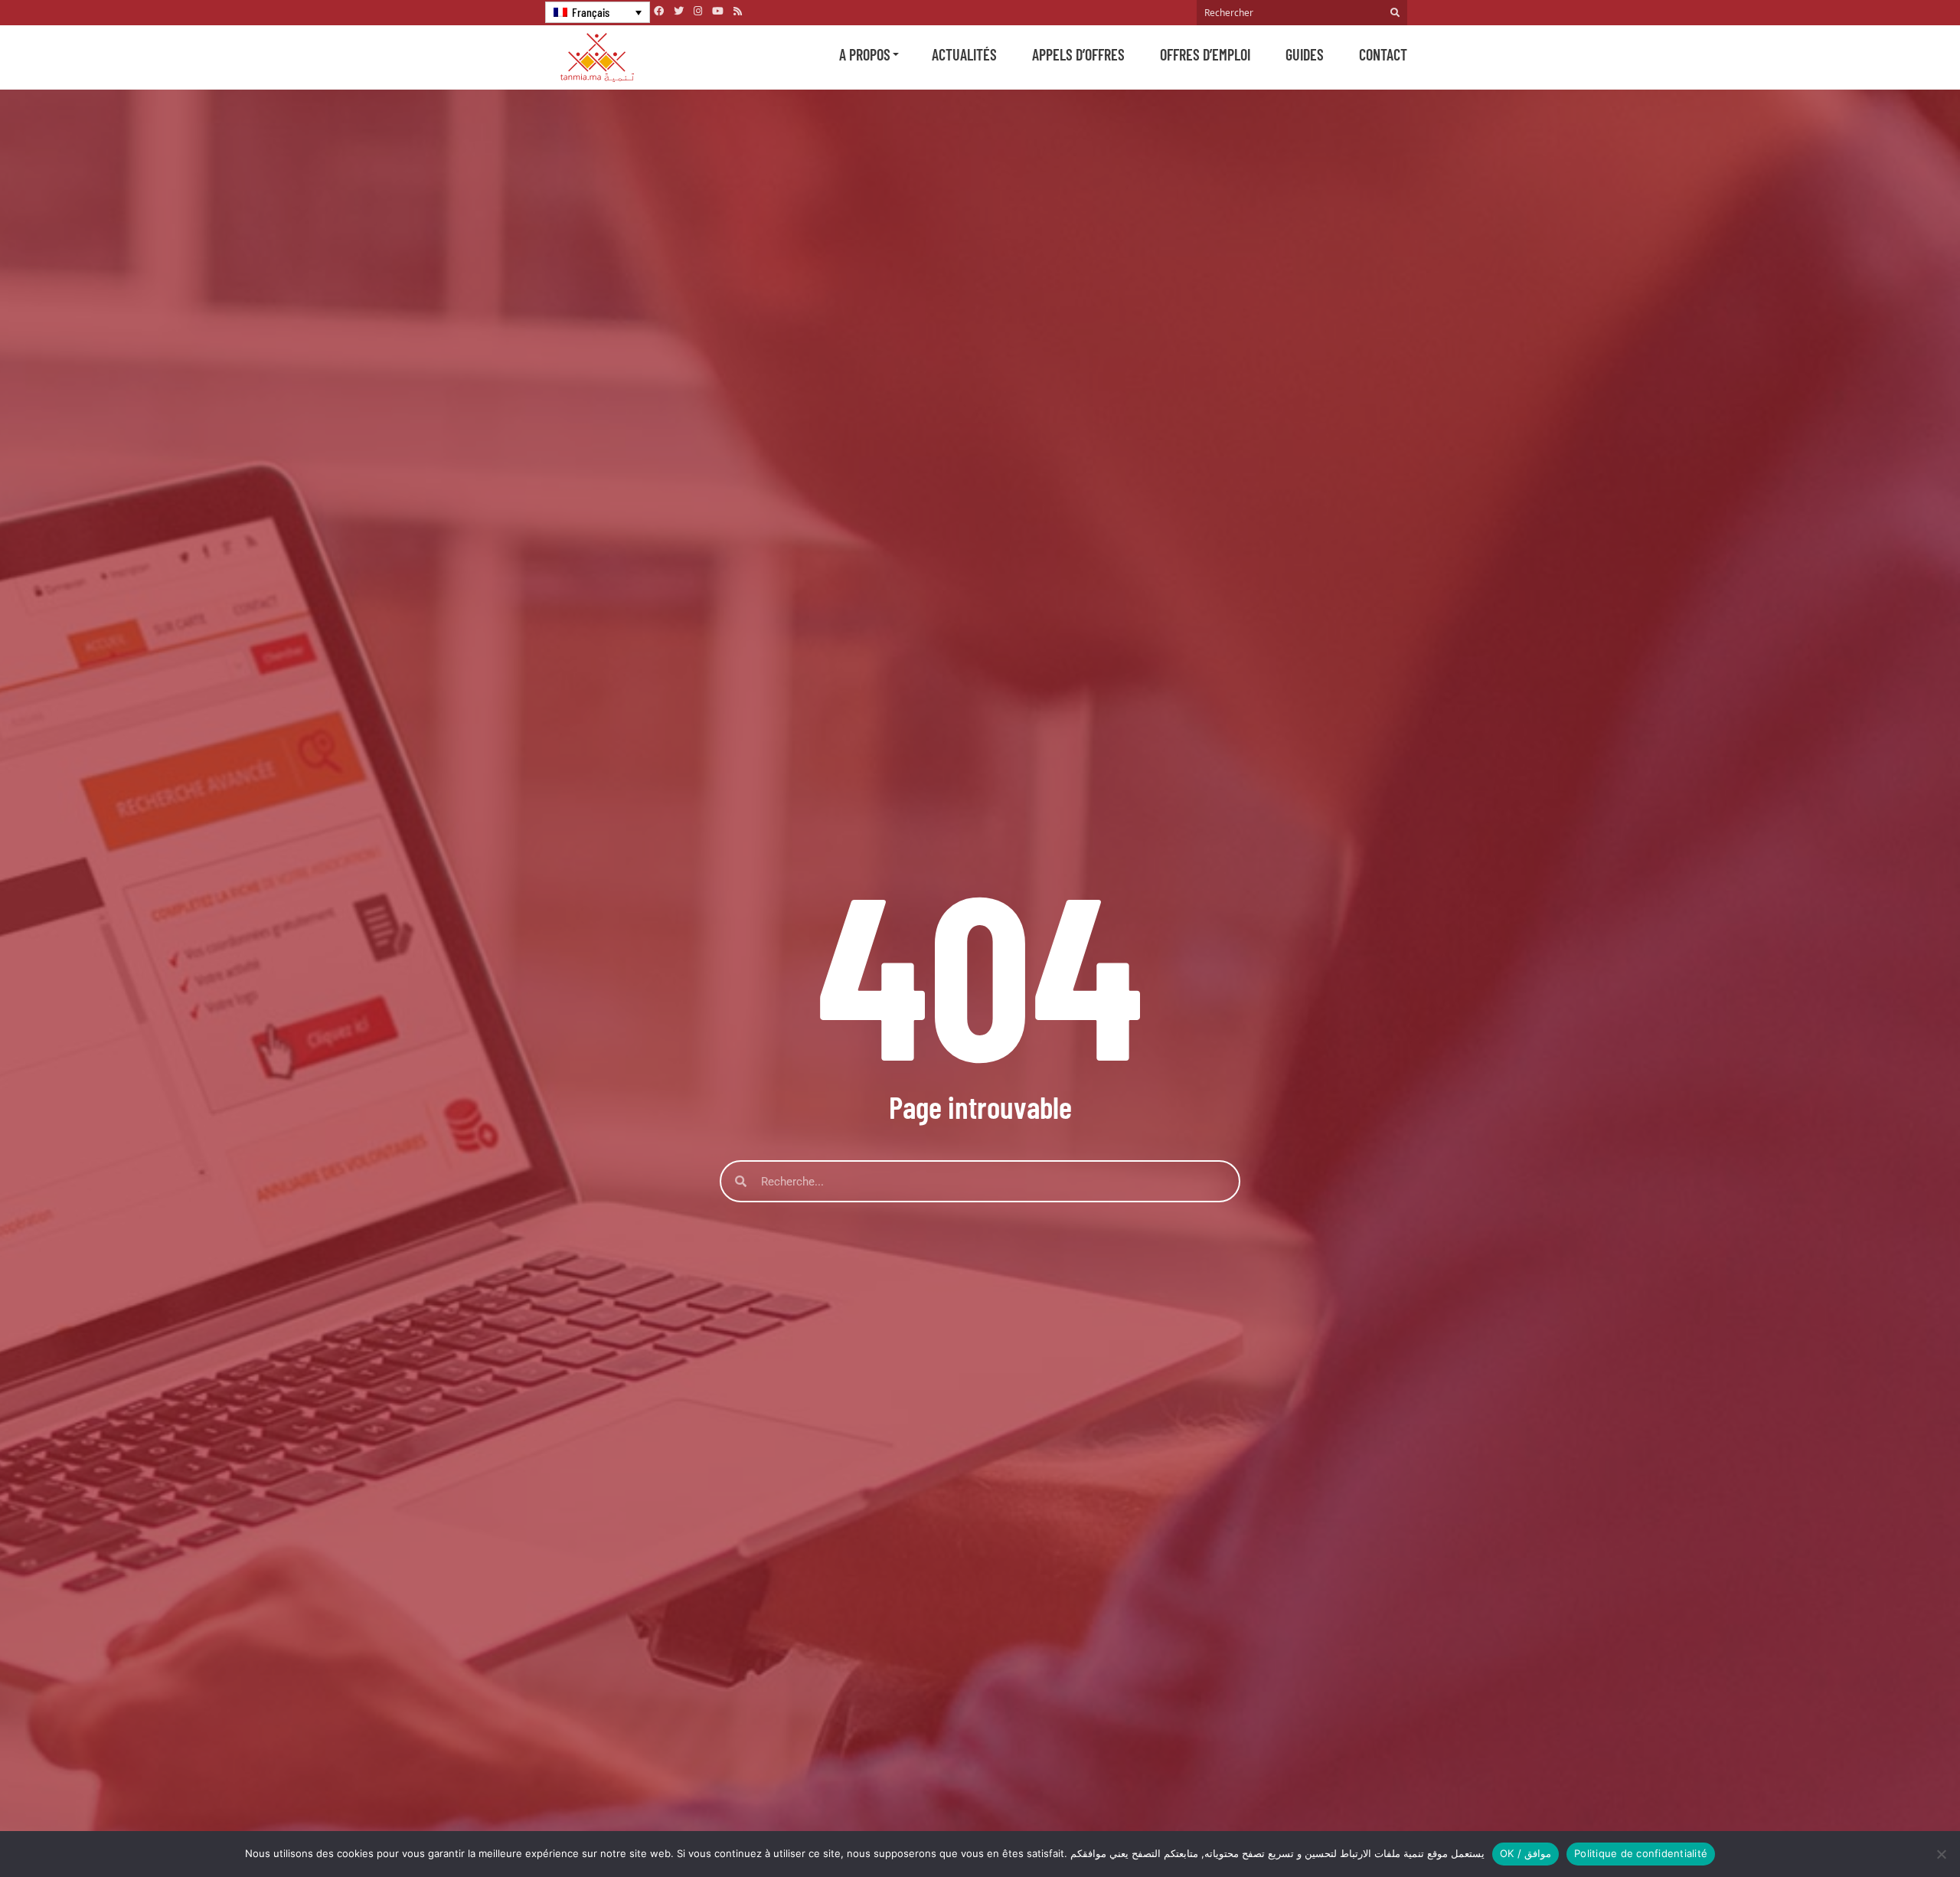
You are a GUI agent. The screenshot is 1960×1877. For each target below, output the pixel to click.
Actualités (964, 54)
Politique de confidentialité (1641, 1853)
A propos (865, 54)
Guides (1305, 54)
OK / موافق (1526, 1853)
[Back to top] (1895, 1829)
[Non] (1941, 1854)
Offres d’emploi (1205, 54)
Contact (1383, 54)
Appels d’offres (1078, 54)
